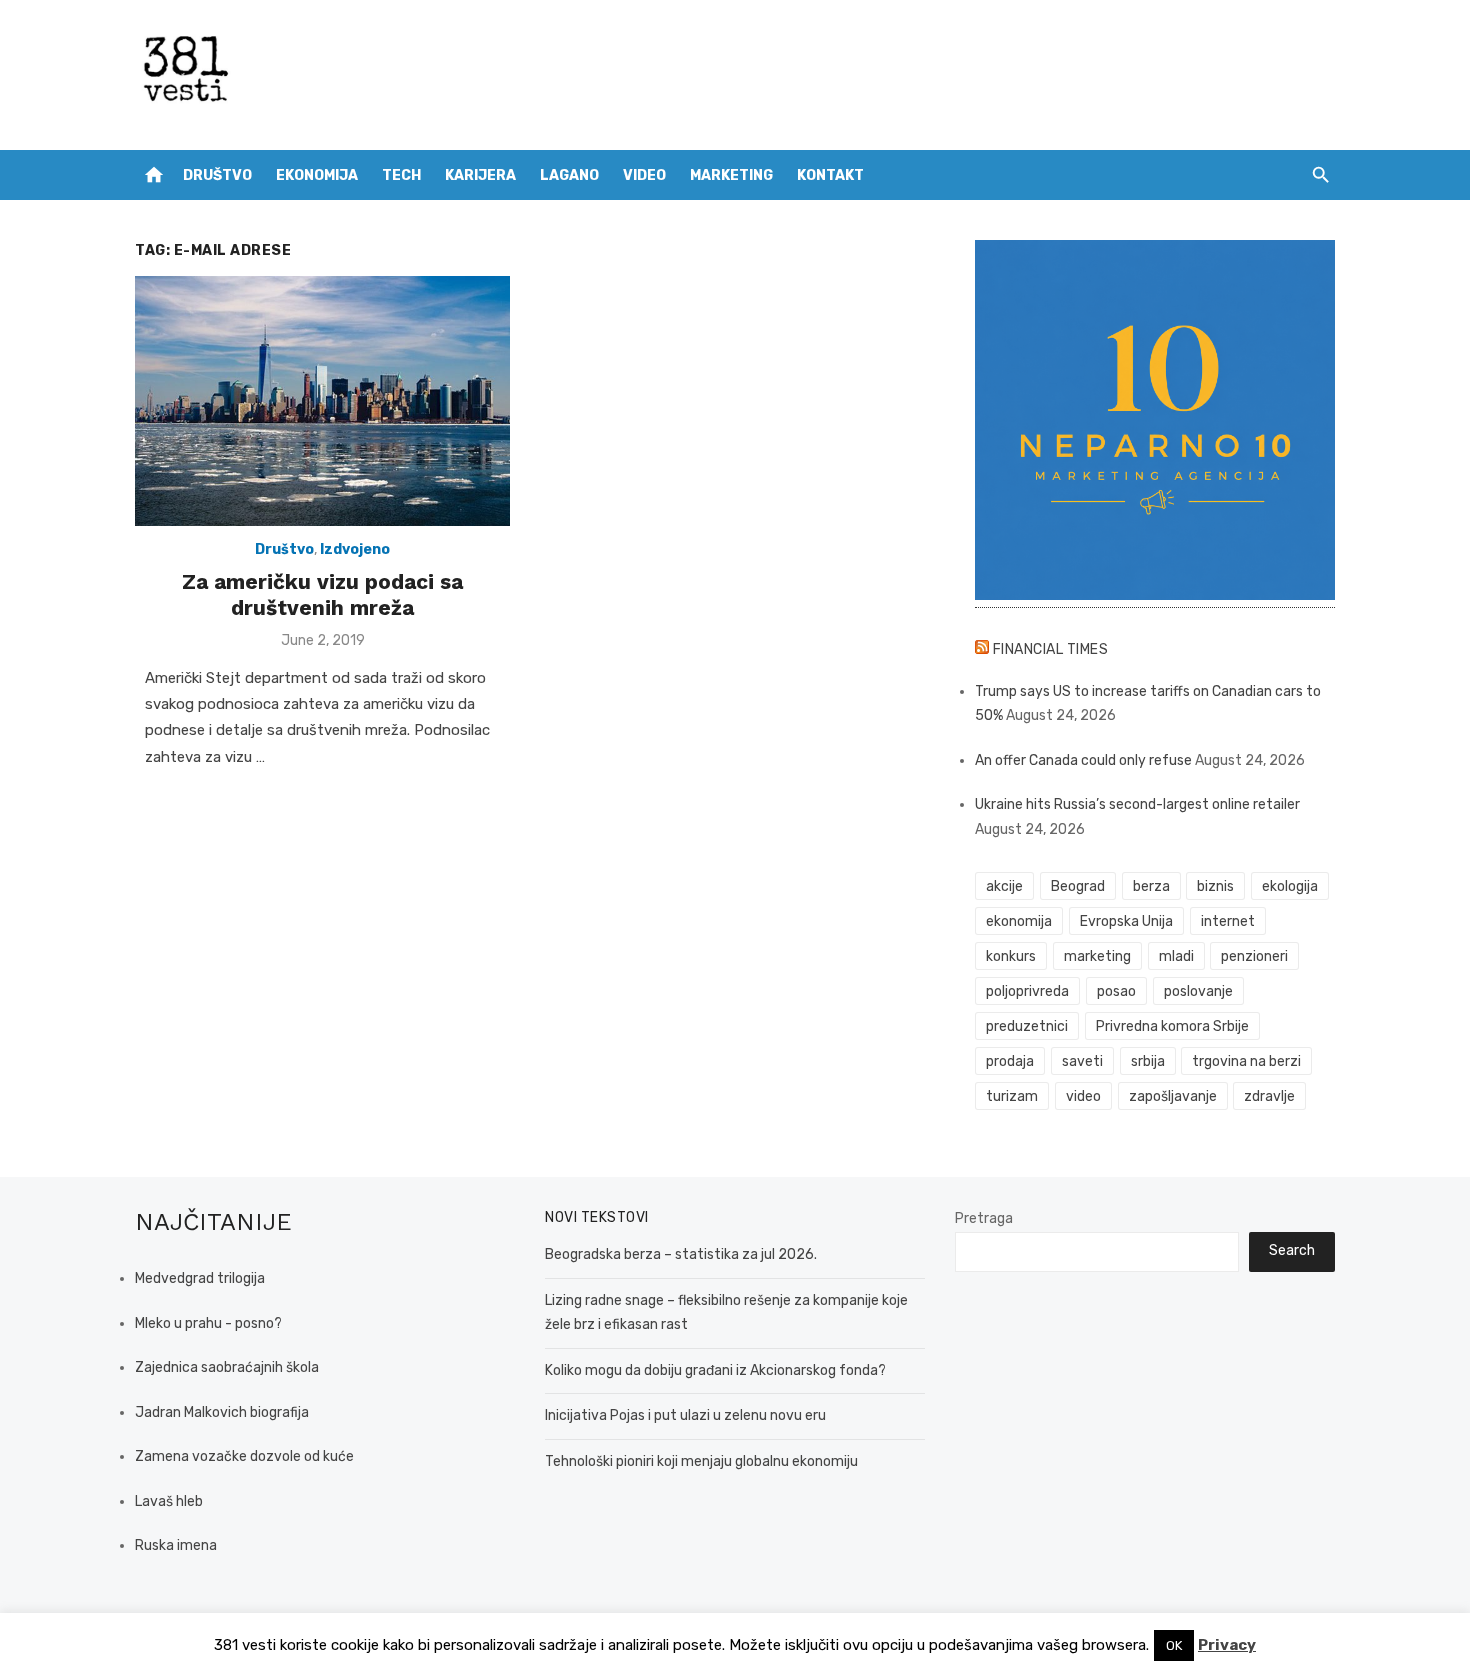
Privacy (1227, 1645)
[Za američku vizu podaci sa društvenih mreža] (322, 401)
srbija (1148, 1061)
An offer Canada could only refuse (1083, 760)
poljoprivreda (1027, 991)
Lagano (569, 175)
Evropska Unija (1126, 921)
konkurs (1011, 956)
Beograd (1078, 886)
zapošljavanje (1173, 1096)
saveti (1082, 1061)
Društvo (217, 175)
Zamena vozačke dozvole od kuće (244, 1456)
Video (644, 175)
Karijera (480, 175)
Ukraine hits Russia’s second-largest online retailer (1137, 804)
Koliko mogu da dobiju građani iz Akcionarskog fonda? (715, 1370)
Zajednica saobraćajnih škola (227, 1367)
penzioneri (1254, 956)
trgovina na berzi (1246, 1061)
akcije (1004, 886)
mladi (1176, 956)
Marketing (731, 175)
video (1083, 1096)
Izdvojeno (355, 549)
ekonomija (1019, 921)
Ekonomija (317, 175)
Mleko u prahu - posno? (208, 1323)
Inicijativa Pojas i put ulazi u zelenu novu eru (685, 1415)
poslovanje (1198, 991)
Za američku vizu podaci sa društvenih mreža (322, 594)
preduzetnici (1027, 1026)
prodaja (1010, 1061)
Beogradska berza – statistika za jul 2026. (681, 1254)
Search (1292, 1250)
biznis (1215, 886)
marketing (1097, 956)
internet (1228, 921)
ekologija (1290, 886)
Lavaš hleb (169, 1501)
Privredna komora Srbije (1172, 1026)
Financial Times (1051, 649)
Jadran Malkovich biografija (222, 1412)
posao (1116, 991)
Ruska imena (176, 1545)
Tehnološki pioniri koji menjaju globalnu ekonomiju (701, 1461)
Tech (401, 175)
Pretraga (984, 1218)
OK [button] (1174, 1645)
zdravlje (1269, 1096)
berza (1151, 886)
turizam (1012, 1096)
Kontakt (830, 175)
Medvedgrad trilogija (200, 1278)
